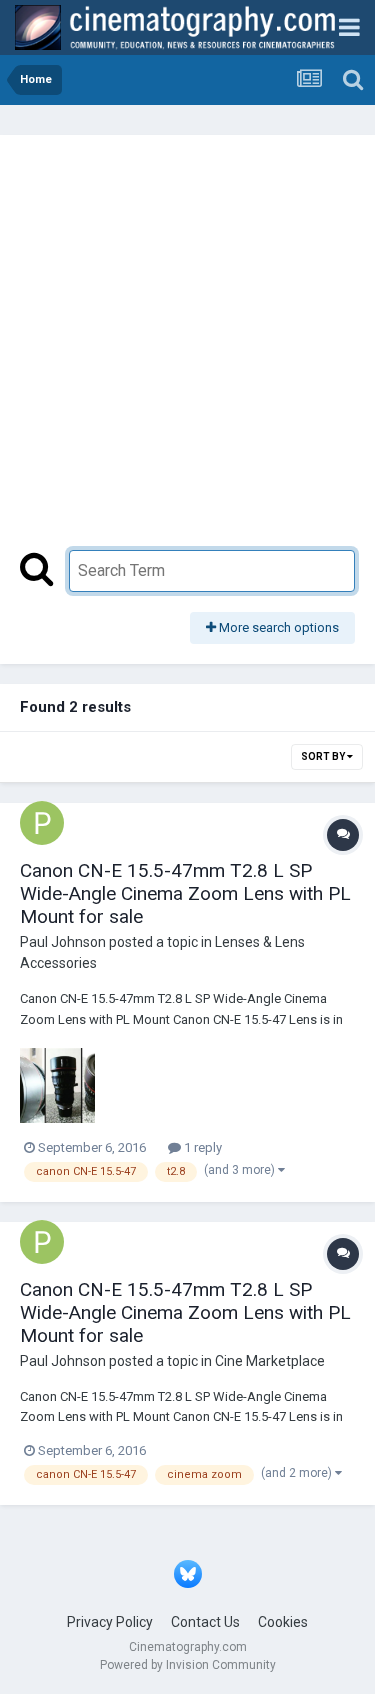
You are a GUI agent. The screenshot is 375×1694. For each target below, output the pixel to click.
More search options (277, 627)
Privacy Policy (110, 1622)
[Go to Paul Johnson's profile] (42, 823)
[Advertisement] (187, 352)
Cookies (283, 1622)
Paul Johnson (63, 942)
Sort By (324, 756)
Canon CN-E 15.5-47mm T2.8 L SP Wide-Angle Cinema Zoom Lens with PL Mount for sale (185, 893)
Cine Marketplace (270, 1361)
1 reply (201, 1147)
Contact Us (205, 1622)
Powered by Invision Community (188, 1665)
